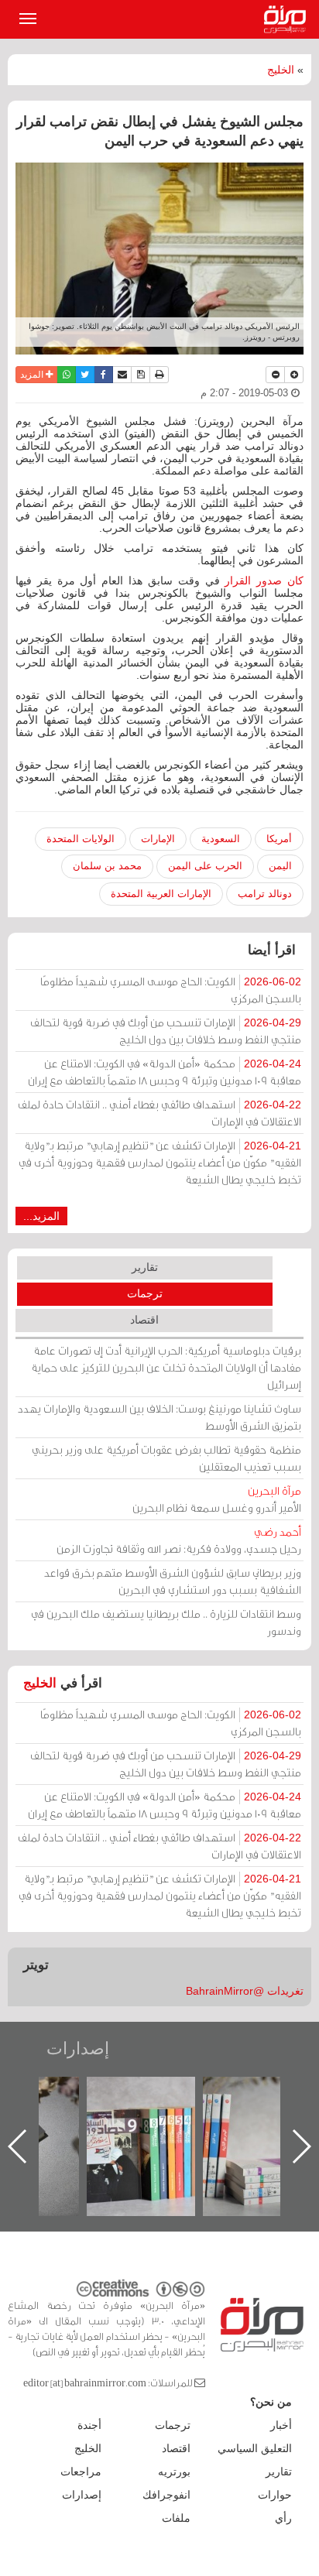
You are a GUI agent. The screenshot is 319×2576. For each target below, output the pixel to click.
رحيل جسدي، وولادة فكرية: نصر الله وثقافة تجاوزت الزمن (179, 1540)
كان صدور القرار (262, 581)
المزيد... (41, 1216)
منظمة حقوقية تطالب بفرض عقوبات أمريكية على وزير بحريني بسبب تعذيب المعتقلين (166, 1458)
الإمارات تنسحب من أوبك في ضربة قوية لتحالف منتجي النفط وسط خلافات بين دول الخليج (166, 1031)
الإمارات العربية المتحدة (161, 894)
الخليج (281, 70)
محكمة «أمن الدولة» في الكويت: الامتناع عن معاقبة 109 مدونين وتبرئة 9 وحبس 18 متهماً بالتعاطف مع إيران (165, 1072)
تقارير (145, 1267)
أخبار (281, 2425)
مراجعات (81, 2472)
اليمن (280, 866)
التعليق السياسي (255, 2448)
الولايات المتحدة (81, 839)
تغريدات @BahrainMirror (245, 1991)
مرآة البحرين (288, 19)
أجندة (89, 2425)
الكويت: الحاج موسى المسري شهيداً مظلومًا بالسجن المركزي (171, 990)
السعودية (221, 839)
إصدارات (78, 2048)
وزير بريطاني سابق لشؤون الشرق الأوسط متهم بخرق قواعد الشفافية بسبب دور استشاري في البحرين (173, 1581)
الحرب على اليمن (205, 866)
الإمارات (158, 839)
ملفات (176, 2518)
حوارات (275, 2495)
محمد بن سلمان (107, 866)
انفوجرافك (166, 2495)
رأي (283, 2518)
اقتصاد (144, 1320)
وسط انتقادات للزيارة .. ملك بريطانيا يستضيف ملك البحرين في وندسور (166, 1622)
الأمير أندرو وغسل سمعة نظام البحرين (217, 1499)
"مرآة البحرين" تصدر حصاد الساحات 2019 (217, 2112)
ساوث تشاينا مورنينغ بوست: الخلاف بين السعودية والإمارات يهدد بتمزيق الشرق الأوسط (159, 1417)
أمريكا (279, 839)
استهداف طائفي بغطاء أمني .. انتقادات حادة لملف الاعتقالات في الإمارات (159, 1113)
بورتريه (174, 2472)
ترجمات (145, 1293)
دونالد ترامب (265, 894)
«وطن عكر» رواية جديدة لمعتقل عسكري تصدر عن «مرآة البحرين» (101, 2121)
